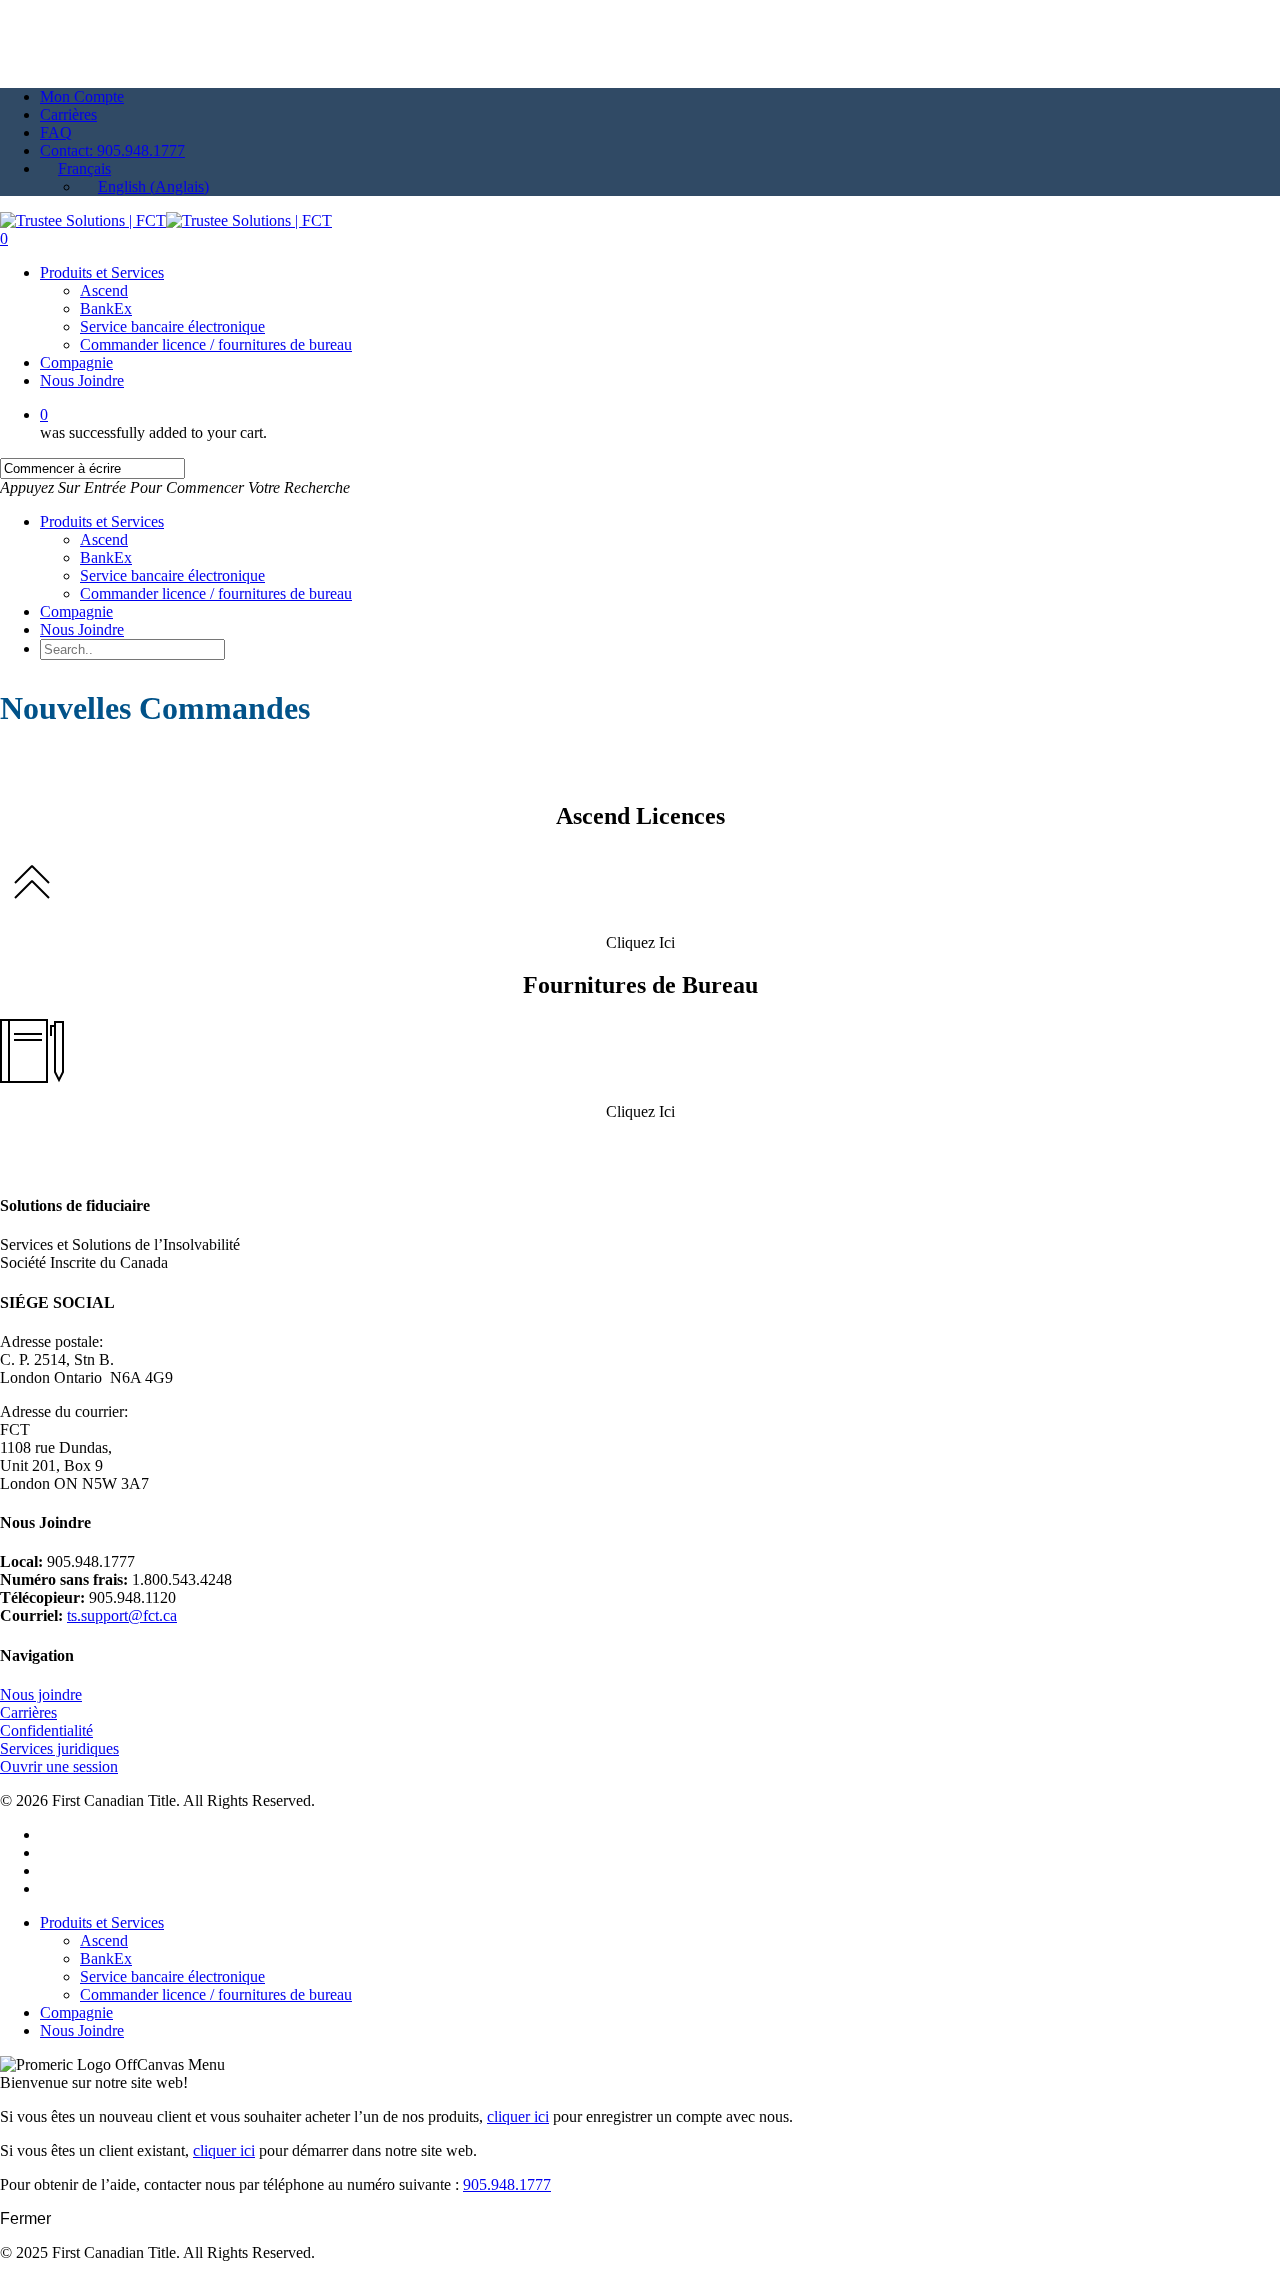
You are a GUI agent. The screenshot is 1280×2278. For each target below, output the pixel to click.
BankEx (106, 557)
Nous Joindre (82, 629)
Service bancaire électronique (172, 575)
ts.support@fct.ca (122, 1615)
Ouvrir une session (59, 1766)
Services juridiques (59, 1748)
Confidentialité (46, 1730)
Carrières (28, 1712)
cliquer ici (518, 2116)
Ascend (104, 539)
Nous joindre (41, 1694)
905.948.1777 (507, 2184)
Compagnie (76, 611)
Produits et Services (102, 521)
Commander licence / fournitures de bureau (216, 593)
